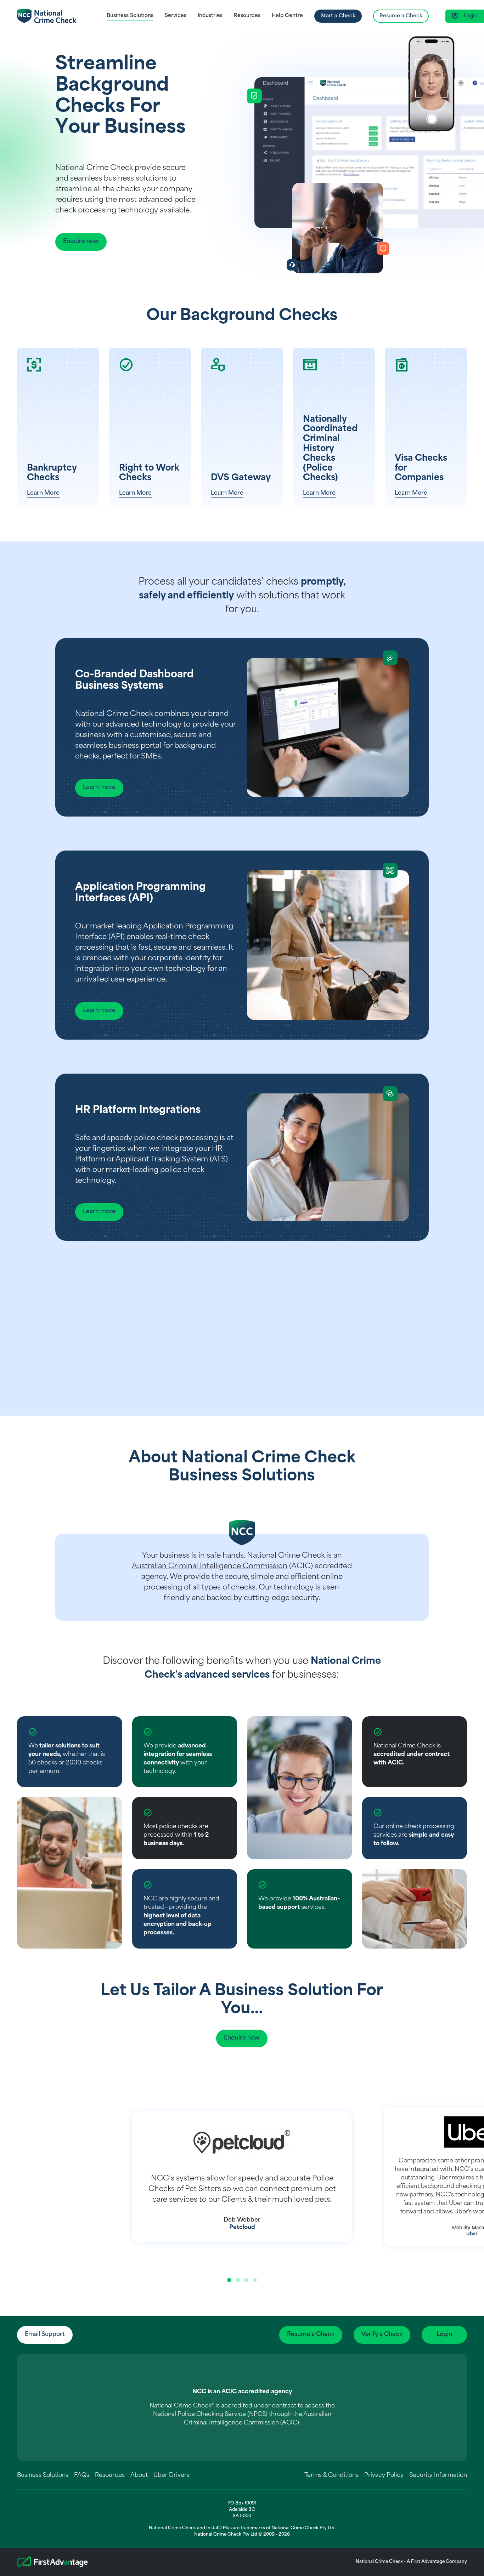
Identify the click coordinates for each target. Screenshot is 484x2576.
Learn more (99, 787)
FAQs (82, 2475)
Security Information (438, 2475)
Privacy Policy (384, 2475)
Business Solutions (43, 2475)
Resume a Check (401, 16)
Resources (110, 2475)
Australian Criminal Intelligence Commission (210, 1566)
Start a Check (338, 16)
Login (444, 2335)
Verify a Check (382, 2335)
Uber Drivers (171, 2475)
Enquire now (81, 241)
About (139, 2475)
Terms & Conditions (331, 2475)
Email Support (45, 2335)
